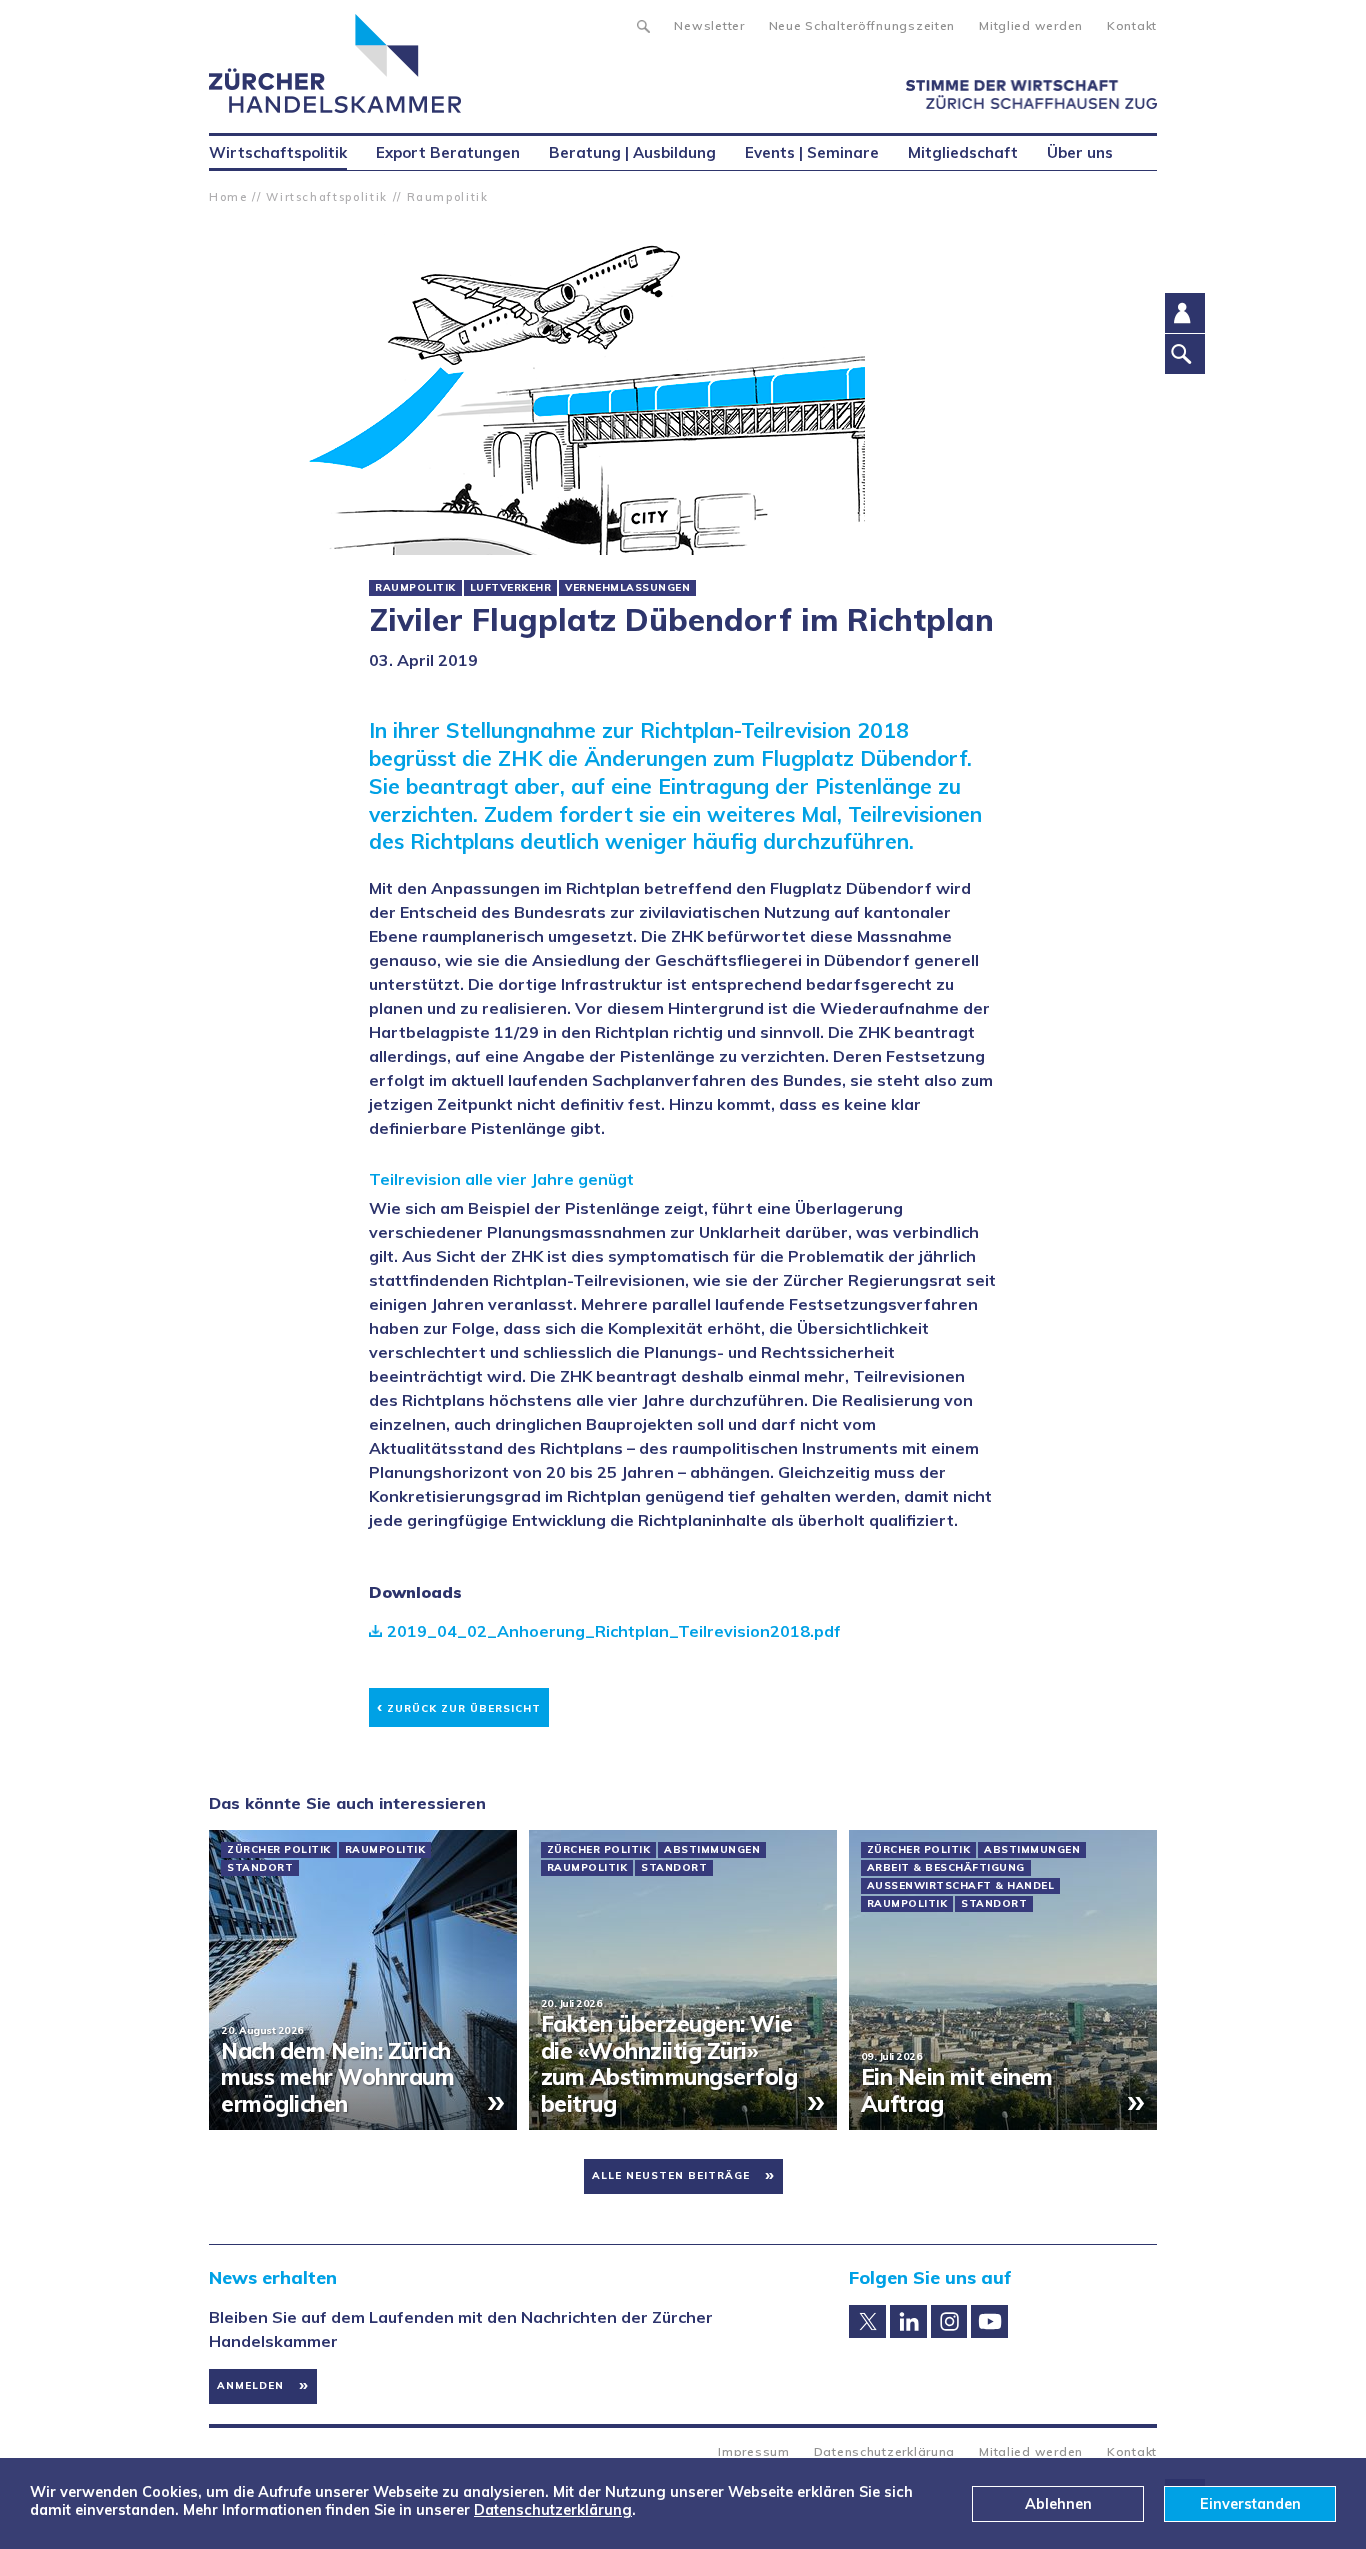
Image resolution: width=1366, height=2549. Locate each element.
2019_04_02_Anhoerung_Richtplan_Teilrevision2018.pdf (614, 1631)
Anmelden (250, 2385)
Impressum (753, 2451)
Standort (260, 1868)
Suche (642, 24)
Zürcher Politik (279, 1850)
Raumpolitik (448, 197)
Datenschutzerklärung (884, 2451)
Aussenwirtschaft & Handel (961, 1886)
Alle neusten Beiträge (671, 2175)
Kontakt (1132, 25)
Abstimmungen (712, 1850)
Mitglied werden (1031, 25)
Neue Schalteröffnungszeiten (862, 25)
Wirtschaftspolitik (327, 197)
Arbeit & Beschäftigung (946, 1868)
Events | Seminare (812, 152)
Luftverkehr (511, 588)
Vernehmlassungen (627, 588)
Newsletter (709, 25)
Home (228, 197)
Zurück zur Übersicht (459, 1705)
